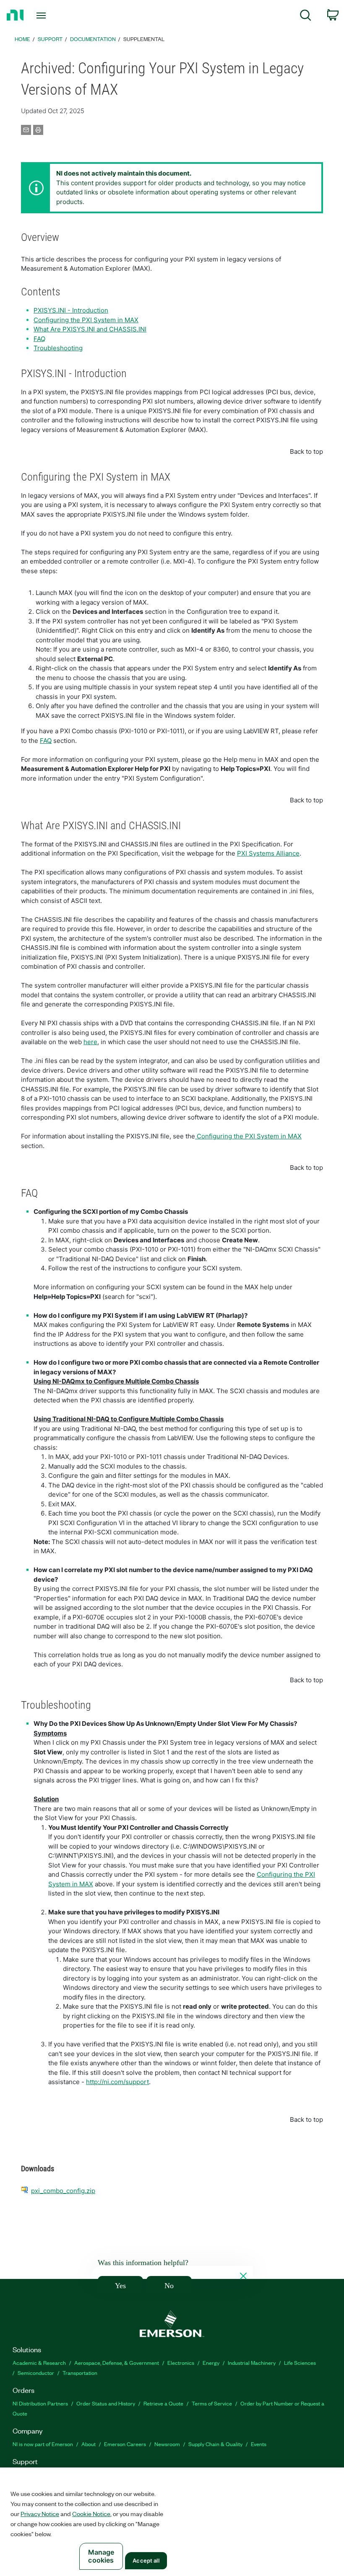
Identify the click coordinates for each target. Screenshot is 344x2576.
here (90, 1042)
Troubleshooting (58, 348)
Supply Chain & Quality (215, 2444)
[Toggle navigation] (52, 16)
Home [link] (22, 39)
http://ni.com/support (117, 2082)
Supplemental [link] (144, 39)
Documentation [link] (93, 39)
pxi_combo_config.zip (63, 2191)
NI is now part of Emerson (43, 2444)
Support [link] (50, 39)
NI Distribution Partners (40, 2403)
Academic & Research (39, 2363)
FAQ (39, 339)
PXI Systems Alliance (268, 853)
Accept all (146, 2560)
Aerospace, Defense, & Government (117, 2363)
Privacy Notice (40, 2514)
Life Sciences (300, 2363)
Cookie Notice (91, 2514)
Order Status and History (106, 2403)
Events (259, 2444)
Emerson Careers (125, 2444)
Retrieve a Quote (163, 2403)
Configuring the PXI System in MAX (86, 320)
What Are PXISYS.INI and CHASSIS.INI (90, 329)
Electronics (181, 2363)
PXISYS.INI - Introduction (71, 310)
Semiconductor (36, 2373)
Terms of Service (212, 2403)
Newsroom (167, 2444)
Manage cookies (101, 2556)
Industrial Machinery (252, 2363)
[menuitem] (306, 17)
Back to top (306, 451)
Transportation (80, 2373)
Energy (211, 2363)
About (89, 2444)
